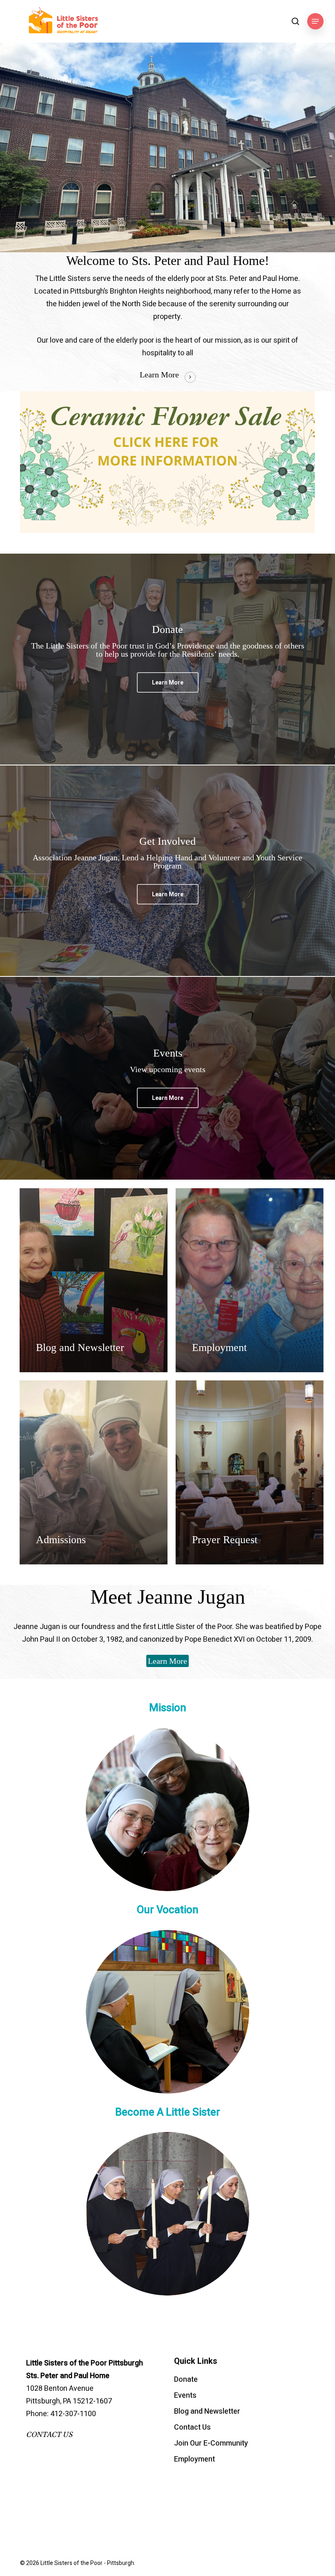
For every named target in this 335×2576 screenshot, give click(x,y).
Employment (194, 2459)
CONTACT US (49, 2435)
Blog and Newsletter (207, 2411)
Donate (186, 2380)
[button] (315, 21)
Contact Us (192, 2427)
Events (185, 2395)
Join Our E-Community (211, 2443)
